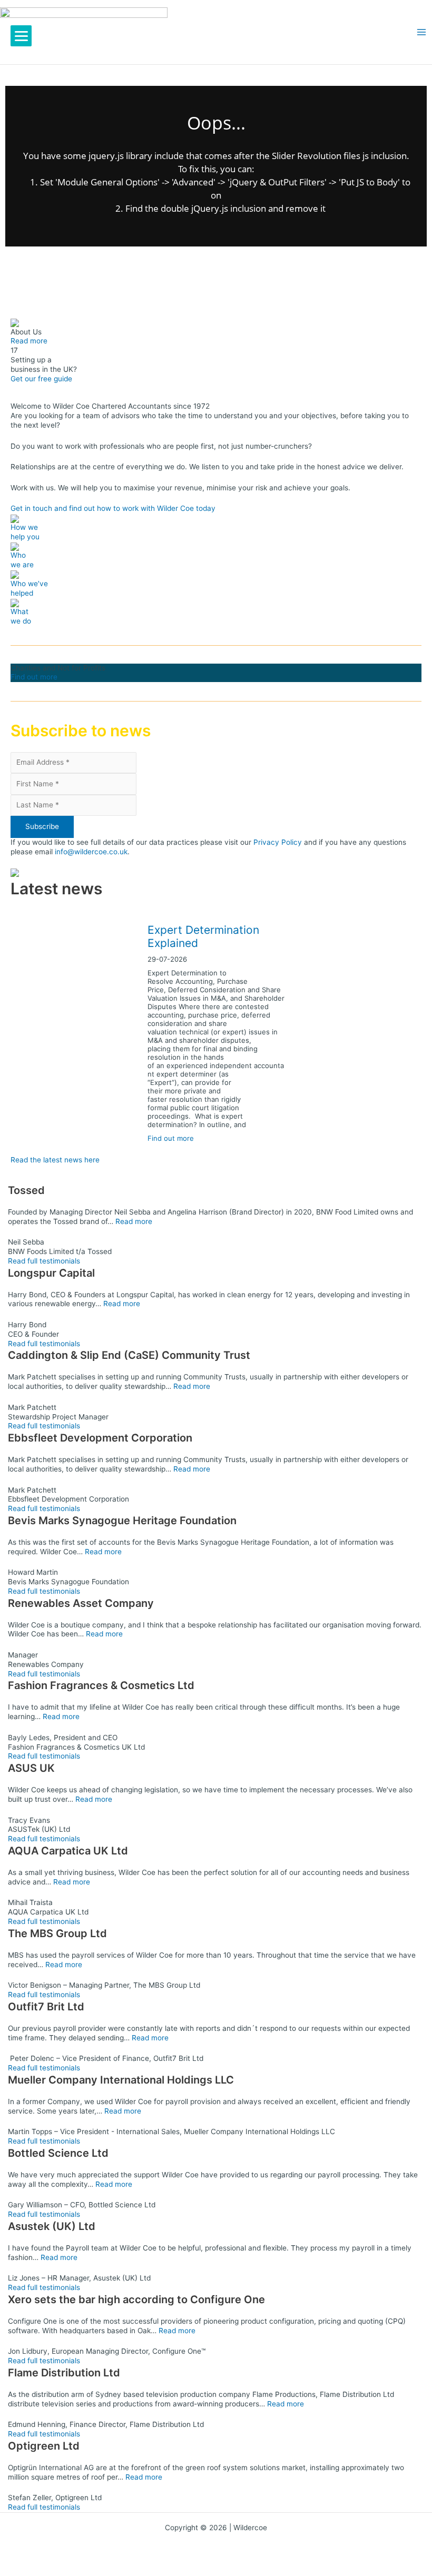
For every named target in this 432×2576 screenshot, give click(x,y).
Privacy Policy (278, 842)
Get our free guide (41, 379)
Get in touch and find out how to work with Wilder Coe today (113, 508)
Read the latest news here (55, 1160)
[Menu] (21, 36)
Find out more (34, 677)
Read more (29, 341)
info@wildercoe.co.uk (91, 852)
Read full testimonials (44, 1261)
